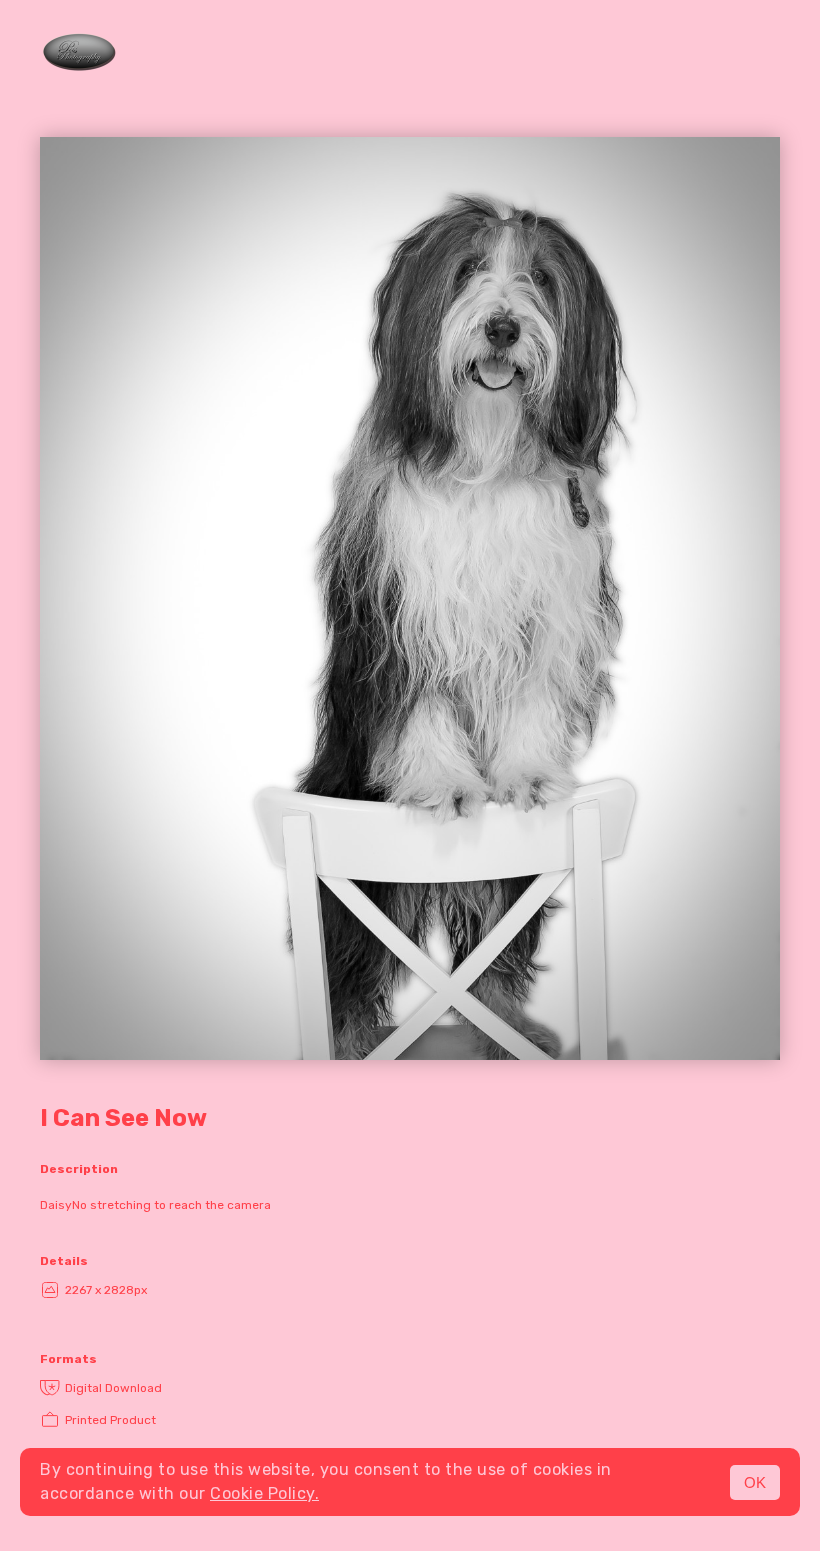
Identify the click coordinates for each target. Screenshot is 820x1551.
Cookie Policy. (264, 1493)
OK (755, 1482)
